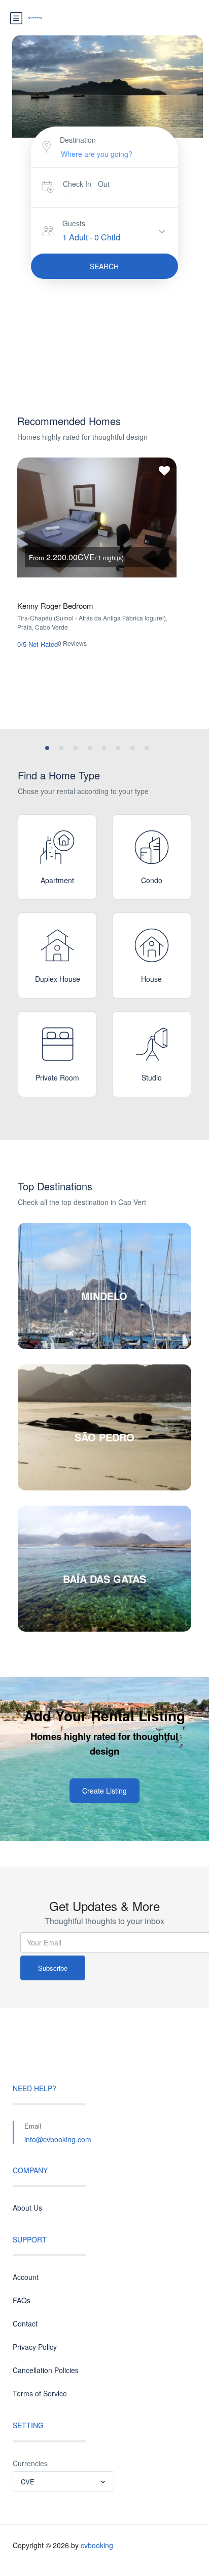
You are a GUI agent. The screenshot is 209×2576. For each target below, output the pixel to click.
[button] (47, 748)
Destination (78, 140)
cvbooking (97, 2545)
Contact (25, 2323)
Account (26, 2277)
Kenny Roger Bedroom (55, 606)
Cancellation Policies (46, 2370)
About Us (27, 2208)
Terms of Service (40, 2393)
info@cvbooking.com (58, 2139)
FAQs (22, 2300)
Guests (74, 223)
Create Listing (104, 1791)
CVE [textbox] (28, 2482)
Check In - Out (86, 184)
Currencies (30, 2463)
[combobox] (63, 2481)
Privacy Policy (35, 2347)
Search (104, 266)
